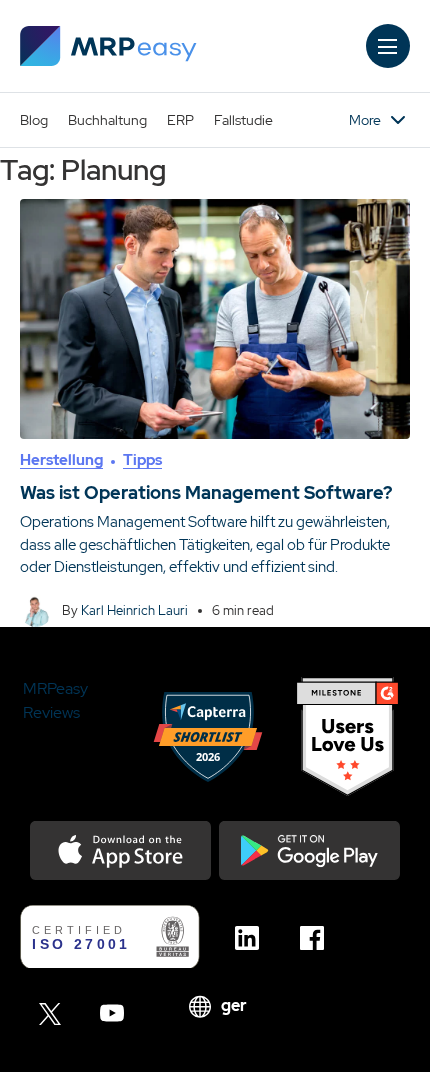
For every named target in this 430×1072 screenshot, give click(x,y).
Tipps (142, 460)
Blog (34, 120)
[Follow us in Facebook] (317, 938)
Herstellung (61, 460)
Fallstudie (243, 120)
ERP (180, 120)
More (365, 120)
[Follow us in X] (52, 1013)
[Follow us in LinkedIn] (252, 938)
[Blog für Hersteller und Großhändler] (108, 46)
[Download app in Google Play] (309, 850)
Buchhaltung (107, 120)
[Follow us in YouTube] (117, 1013)
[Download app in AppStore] (120, 850)
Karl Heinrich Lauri (134, 610)
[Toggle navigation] (388, 46)
